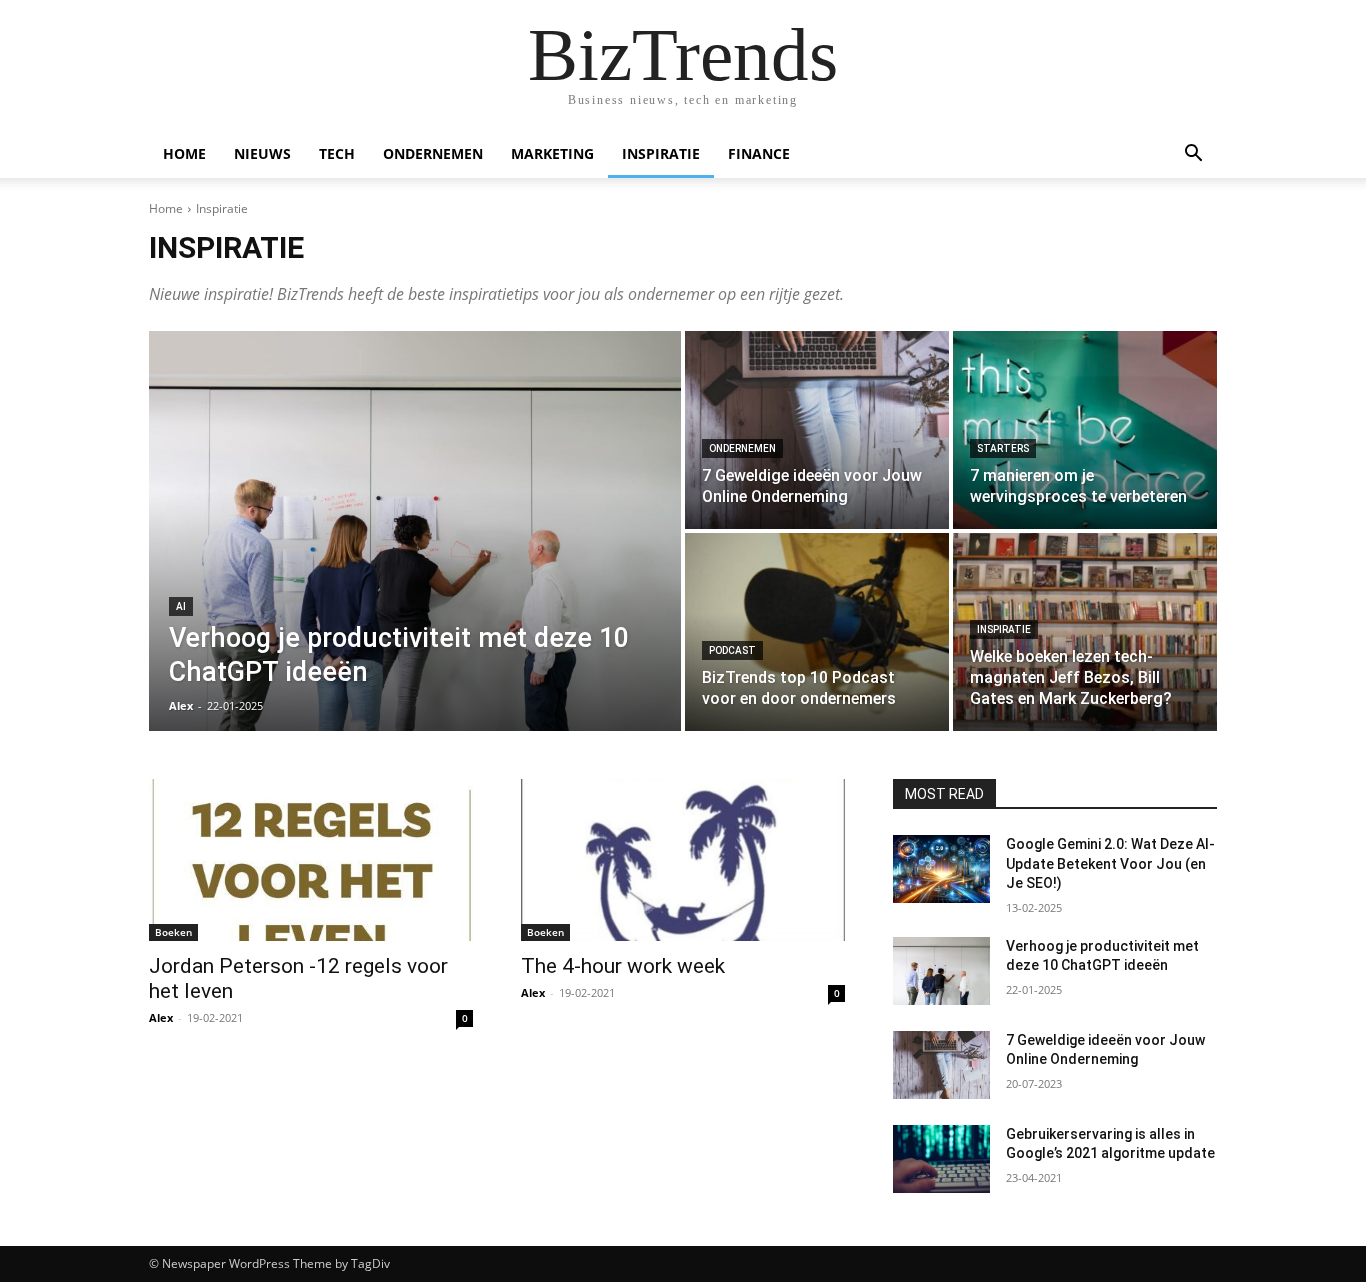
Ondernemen (433, 153)
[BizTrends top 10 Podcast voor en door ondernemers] (817, 632)
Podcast (732, 650)
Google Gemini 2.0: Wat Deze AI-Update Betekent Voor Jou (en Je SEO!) (1110, 863)
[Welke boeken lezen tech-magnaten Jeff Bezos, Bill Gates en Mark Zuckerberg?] (1085, 632)
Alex (161, 1017)
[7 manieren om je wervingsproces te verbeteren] (1085, 430)
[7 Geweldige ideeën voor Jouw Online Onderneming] (817, 430)
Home (184, 153)
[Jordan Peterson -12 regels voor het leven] (311, 860)
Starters (1003, 448)
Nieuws (262, 153)
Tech (337, 153)
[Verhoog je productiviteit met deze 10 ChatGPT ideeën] (415, 531)
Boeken (173, 932)
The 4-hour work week (623, 966)
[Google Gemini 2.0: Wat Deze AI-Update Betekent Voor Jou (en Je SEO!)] (941, 869)
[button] (1193, 155)
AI (181, 606)
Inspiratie (661, 153)
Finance (759, 153)
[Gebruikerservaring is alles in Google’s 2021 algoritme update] (941, 1159)
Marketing (552, 153)
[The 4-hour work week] (683, 860)
